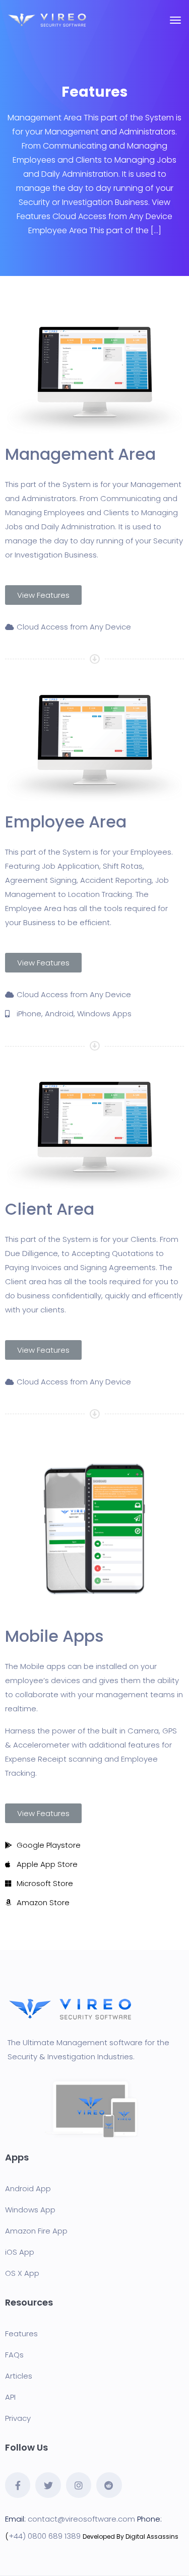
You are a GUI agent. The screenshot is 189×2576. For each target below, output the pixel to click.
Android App (28, 2188)
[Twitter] (48, 2485)
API (10, 2397)
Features (21, 2334)
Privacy (18, 2418)
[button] (43, 595)
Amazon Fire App (36, 2231)
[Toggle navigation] (175, 25)
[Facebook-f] (18, 2485)
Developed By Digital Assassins (131, 2536)
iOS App (20, 2252)
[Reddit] (109, 2485)
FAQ (12, 2355)
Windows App (30, 2210)
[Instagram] (79, 2485)
